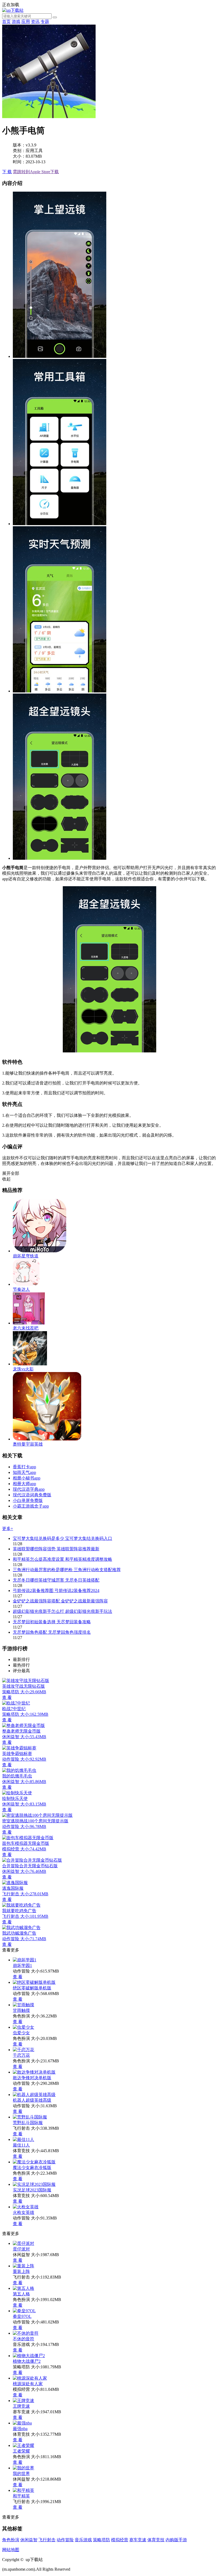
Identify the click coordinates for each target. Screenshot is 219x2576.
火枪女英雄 (24, 2212)
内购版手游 (176, 2540)
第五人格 (21, 2294)
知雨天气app (24, 1472)
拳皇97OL (22, 2316)
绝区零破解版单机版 (32, 1988)
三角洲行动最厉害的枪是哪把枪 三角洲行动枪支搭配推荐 (67, 1570)
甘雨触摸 (21, 2010)
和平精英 (21, 2496)
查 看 (18, 1977)
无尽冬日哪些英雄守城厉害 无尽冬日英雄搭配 (56, 1580)
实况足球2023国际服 (32, 2190)
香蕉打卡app (24, 1467)
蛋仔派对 (21, 2249)
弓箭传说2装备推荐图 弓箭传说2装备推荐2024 (56, 1591)
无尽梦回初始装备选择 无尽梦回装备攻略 (52, 1622)
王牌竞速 (21, 2406)
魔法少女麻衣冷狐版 (32, 2168)
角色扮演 (11, 2540)
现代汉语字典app (29, 1489)
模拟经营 (120, 2540)
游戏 (16, 22)
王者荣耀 (21, 2451)
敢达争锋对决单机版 (32, 2078)
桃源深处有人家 (28, 2384)
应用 (26, 22)
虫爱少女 (21, 2033)
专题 (45, 22)
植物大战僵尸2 (27, 2361)
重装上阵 (21, 2271)
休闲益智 (29, 2540)
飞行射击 (47, 2540)
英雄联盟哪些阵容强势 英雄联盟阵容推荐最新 (56, 1549)
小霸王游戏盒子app (31, 1506)
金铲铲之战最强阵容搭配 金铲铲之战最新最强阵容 (60, 1601)
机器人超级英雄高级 (32, 2100)
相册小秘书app (27, 1478)
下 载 (7, 172)
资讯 (35, 22)
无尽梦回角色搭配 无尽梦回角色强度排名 (52, 1632)
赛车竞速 (138, 2540)
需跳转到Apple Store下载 (36, 172)
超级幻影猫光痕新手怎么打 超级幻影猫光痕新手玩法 (62, 1611)
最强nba (20, 2429)
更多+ (8, 1529)
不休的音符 (24, 2339)
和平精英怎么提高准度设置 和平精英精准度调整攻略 (62, 1559)
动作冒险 (65, 2540)
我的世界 (21, 2474)
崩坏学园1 (22, 1965)
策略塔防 (101, 2540)
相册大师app (24, 1484)
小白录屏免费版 (28, 1500)
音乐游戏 (83, 2540)
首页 (6, 22)
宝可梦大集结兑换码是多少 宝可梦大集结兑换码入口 (62, 1538)
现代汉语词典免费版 (32, 1495)
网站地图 (11, 2550)
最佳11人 (21, 2145)
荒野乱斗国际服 (28, 2123)
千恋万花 (21, 2055)
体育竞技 (156, 2540)
